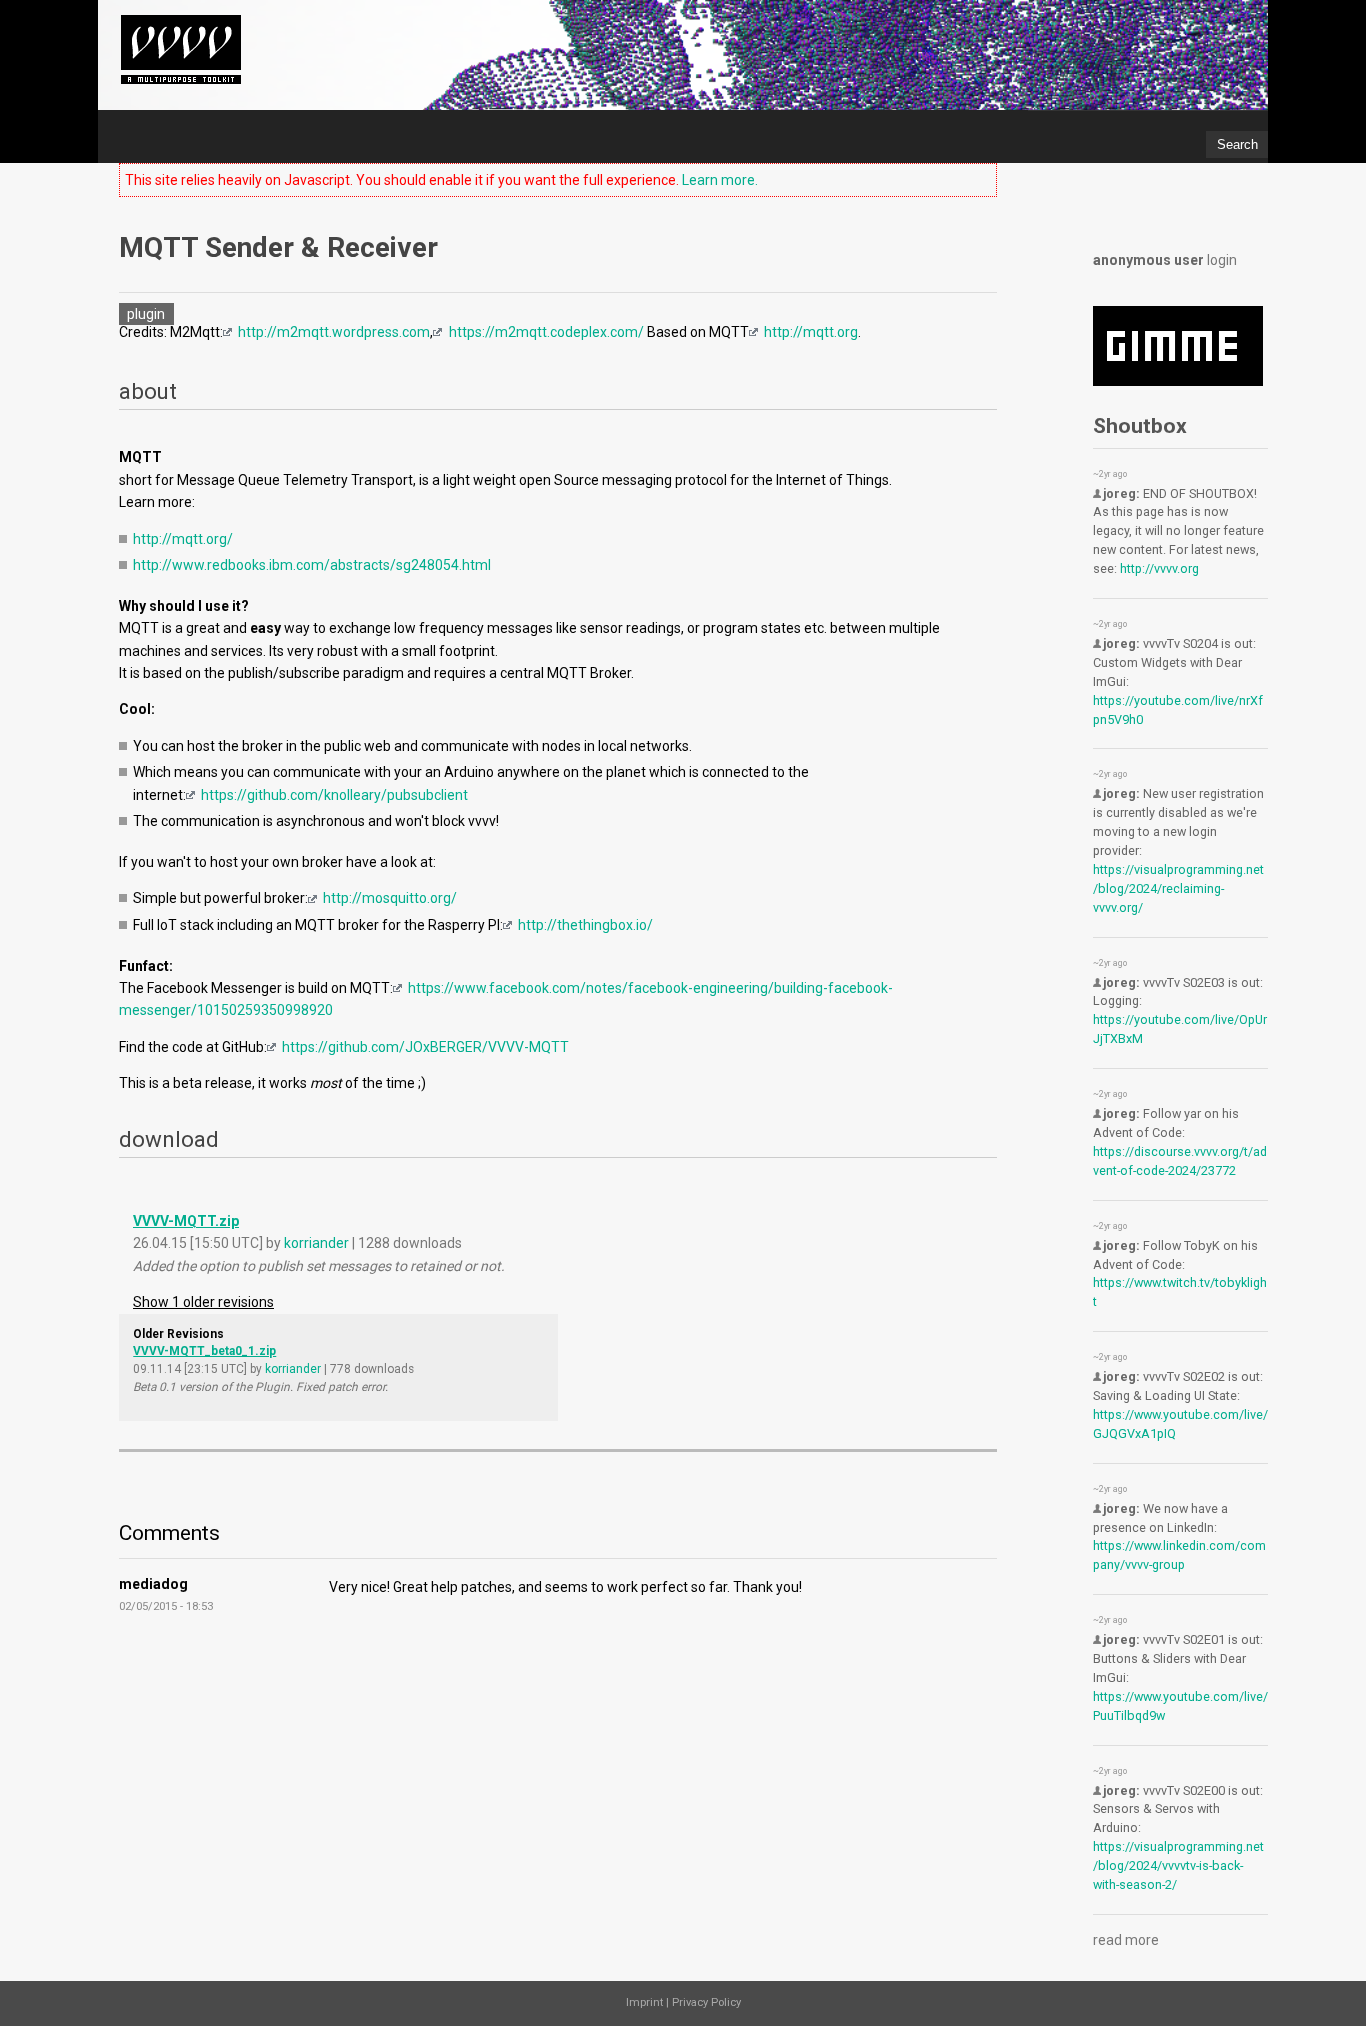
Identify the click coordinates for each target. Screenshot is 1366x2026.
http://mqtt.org (811, 332)
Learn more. (720, 180)
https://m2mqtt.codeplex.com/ (546, 332)
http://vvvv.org (1159, 568)
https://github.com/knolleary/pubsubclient (334, 795)
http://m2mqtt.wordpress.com (334, 332)
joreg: (1121, 493)
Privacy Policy (706, 2002)
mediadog (153, 1584)
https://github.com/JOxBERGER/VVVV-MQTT (425, 1047)
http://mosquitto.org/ (390, 898)
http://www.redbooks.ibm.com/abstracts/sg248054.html (312, 565)
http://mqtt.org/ (183, 539)
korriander (316, 1243)
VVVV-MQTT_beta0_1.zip (204, 1351)
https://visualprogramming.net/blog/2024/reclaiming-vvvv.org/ (1178, 888)
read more (1126, 1940)
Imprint (644, 2002)
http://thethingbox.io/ (585, 925)
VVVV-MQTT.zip (186, 1221)
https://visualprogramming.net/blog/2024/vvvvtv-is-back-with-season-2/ (1178, 1865)
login (1222, 260)
